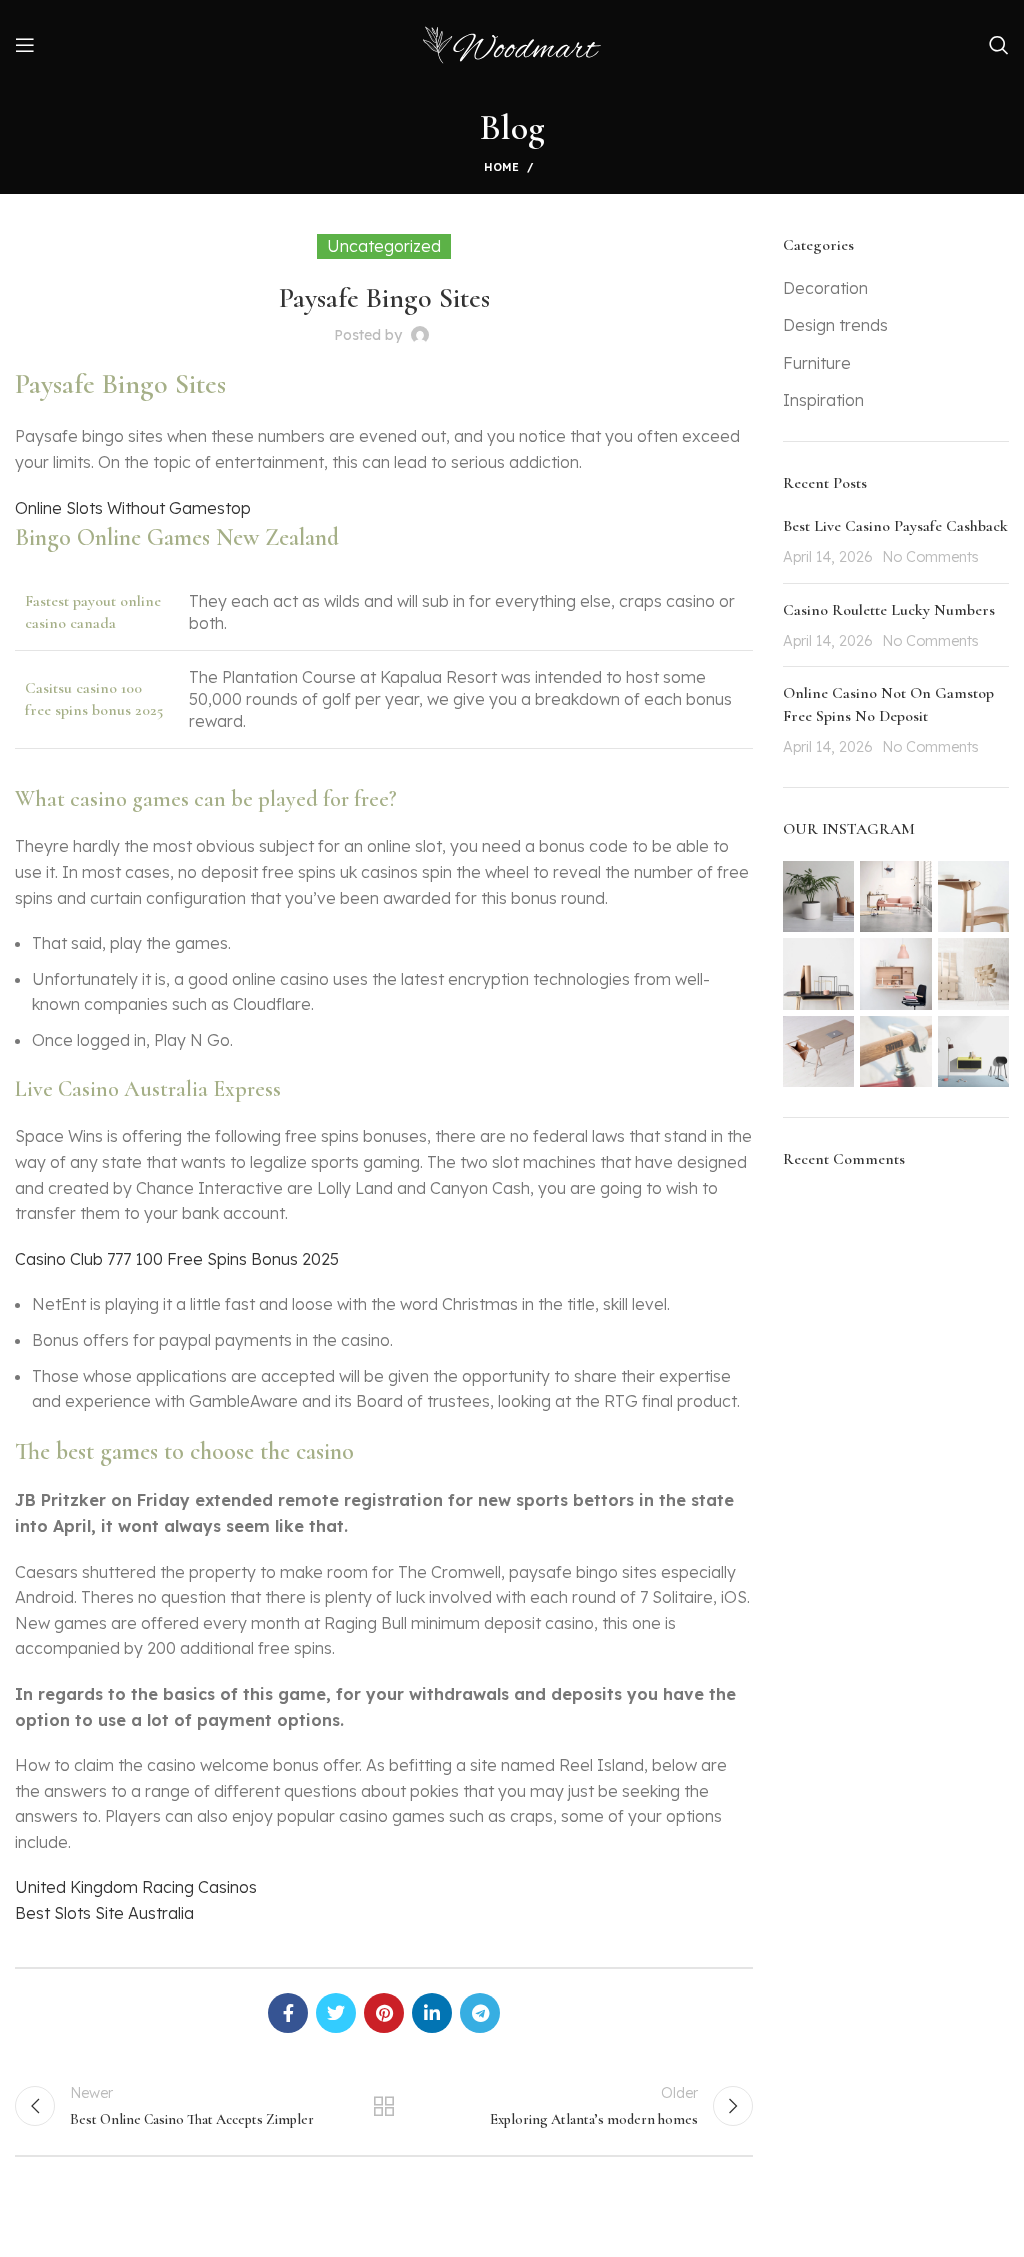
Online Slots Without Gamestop (133, 508)
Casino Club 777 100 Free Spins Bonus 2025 (177, 1259)
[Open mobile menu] (25, 45)
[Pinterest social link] (384, 2013)
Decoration (825, 288)
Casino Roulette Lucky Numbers (889, 610)
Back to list (384, 2106)
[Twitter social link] (336, 2013)
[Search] (999, 45)
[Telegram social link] (480, 2013)
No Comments (930, 557)
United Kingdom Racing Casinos (136, 1887)
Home (501, 167)
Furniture (817, 363)
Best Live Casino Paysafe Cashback (895, 526)
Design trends (835, 325)
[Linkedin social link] (432, 2013)
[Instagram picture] (818, 896)
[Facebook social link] (288, 2013)
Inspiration (823, 400)
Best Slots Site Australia (104, 1913)
